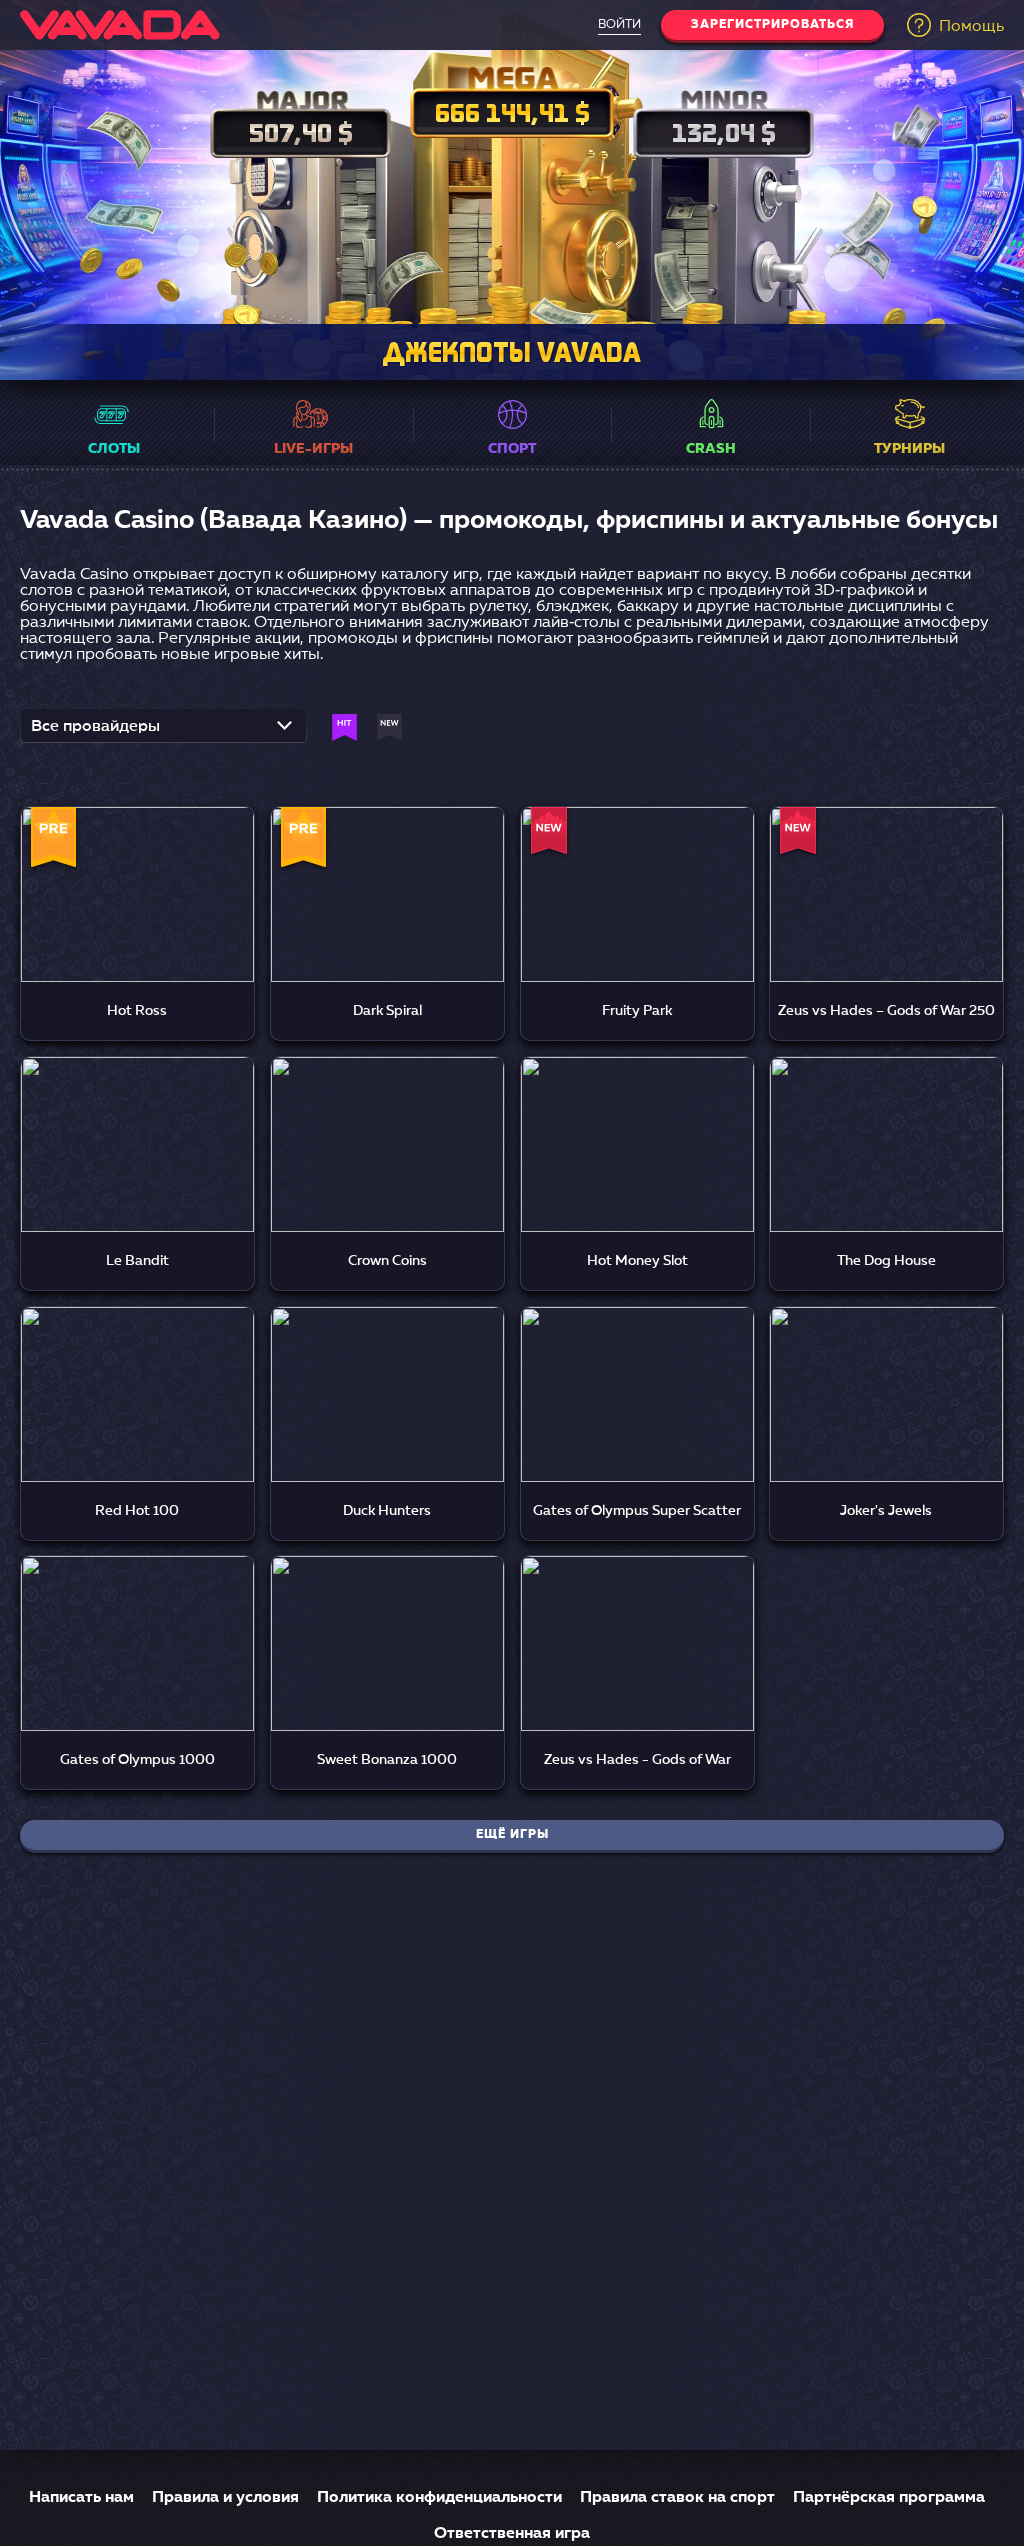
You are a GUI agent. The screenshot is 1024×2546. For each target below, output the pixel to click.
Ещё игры (512, 1835)
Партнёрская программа (889, 2498)
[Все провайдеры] (163, 732)
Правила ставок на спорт (677, 2498)
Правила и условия (225, 2498)
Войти (619, 25)
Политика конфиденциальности (439, 2498)
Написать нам (81, 2498)
